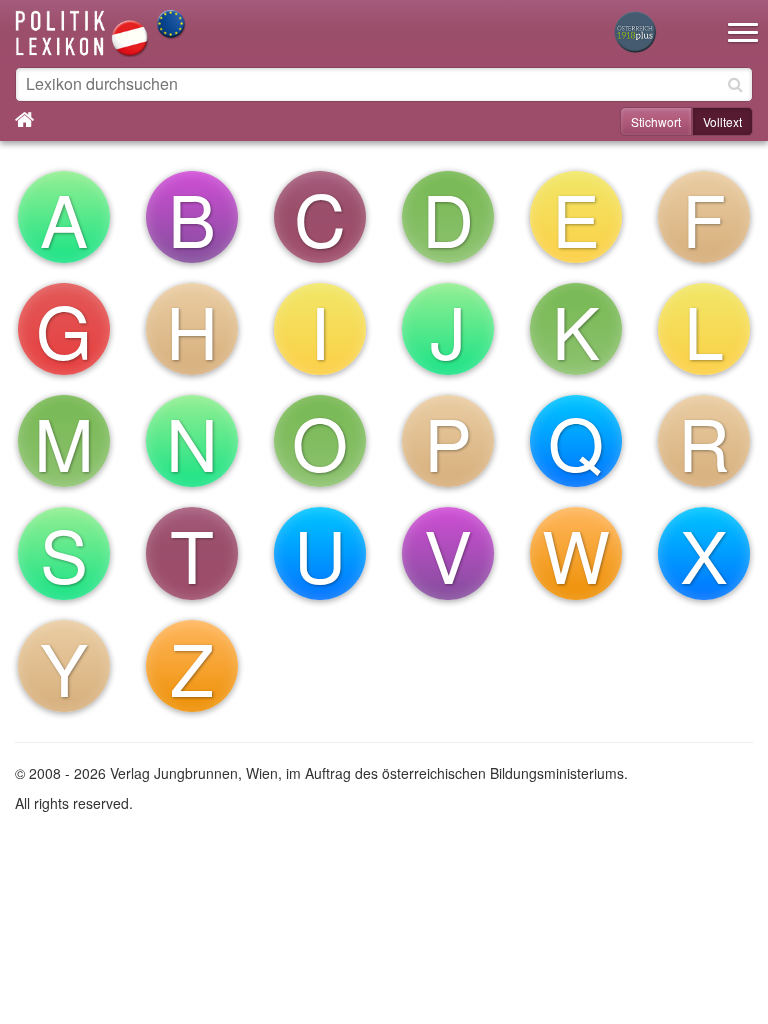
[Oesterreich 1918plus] (635, 33)
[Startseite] (101, 31)
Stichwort (656, 121)
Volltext (722, 121)
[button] (743, 20)
